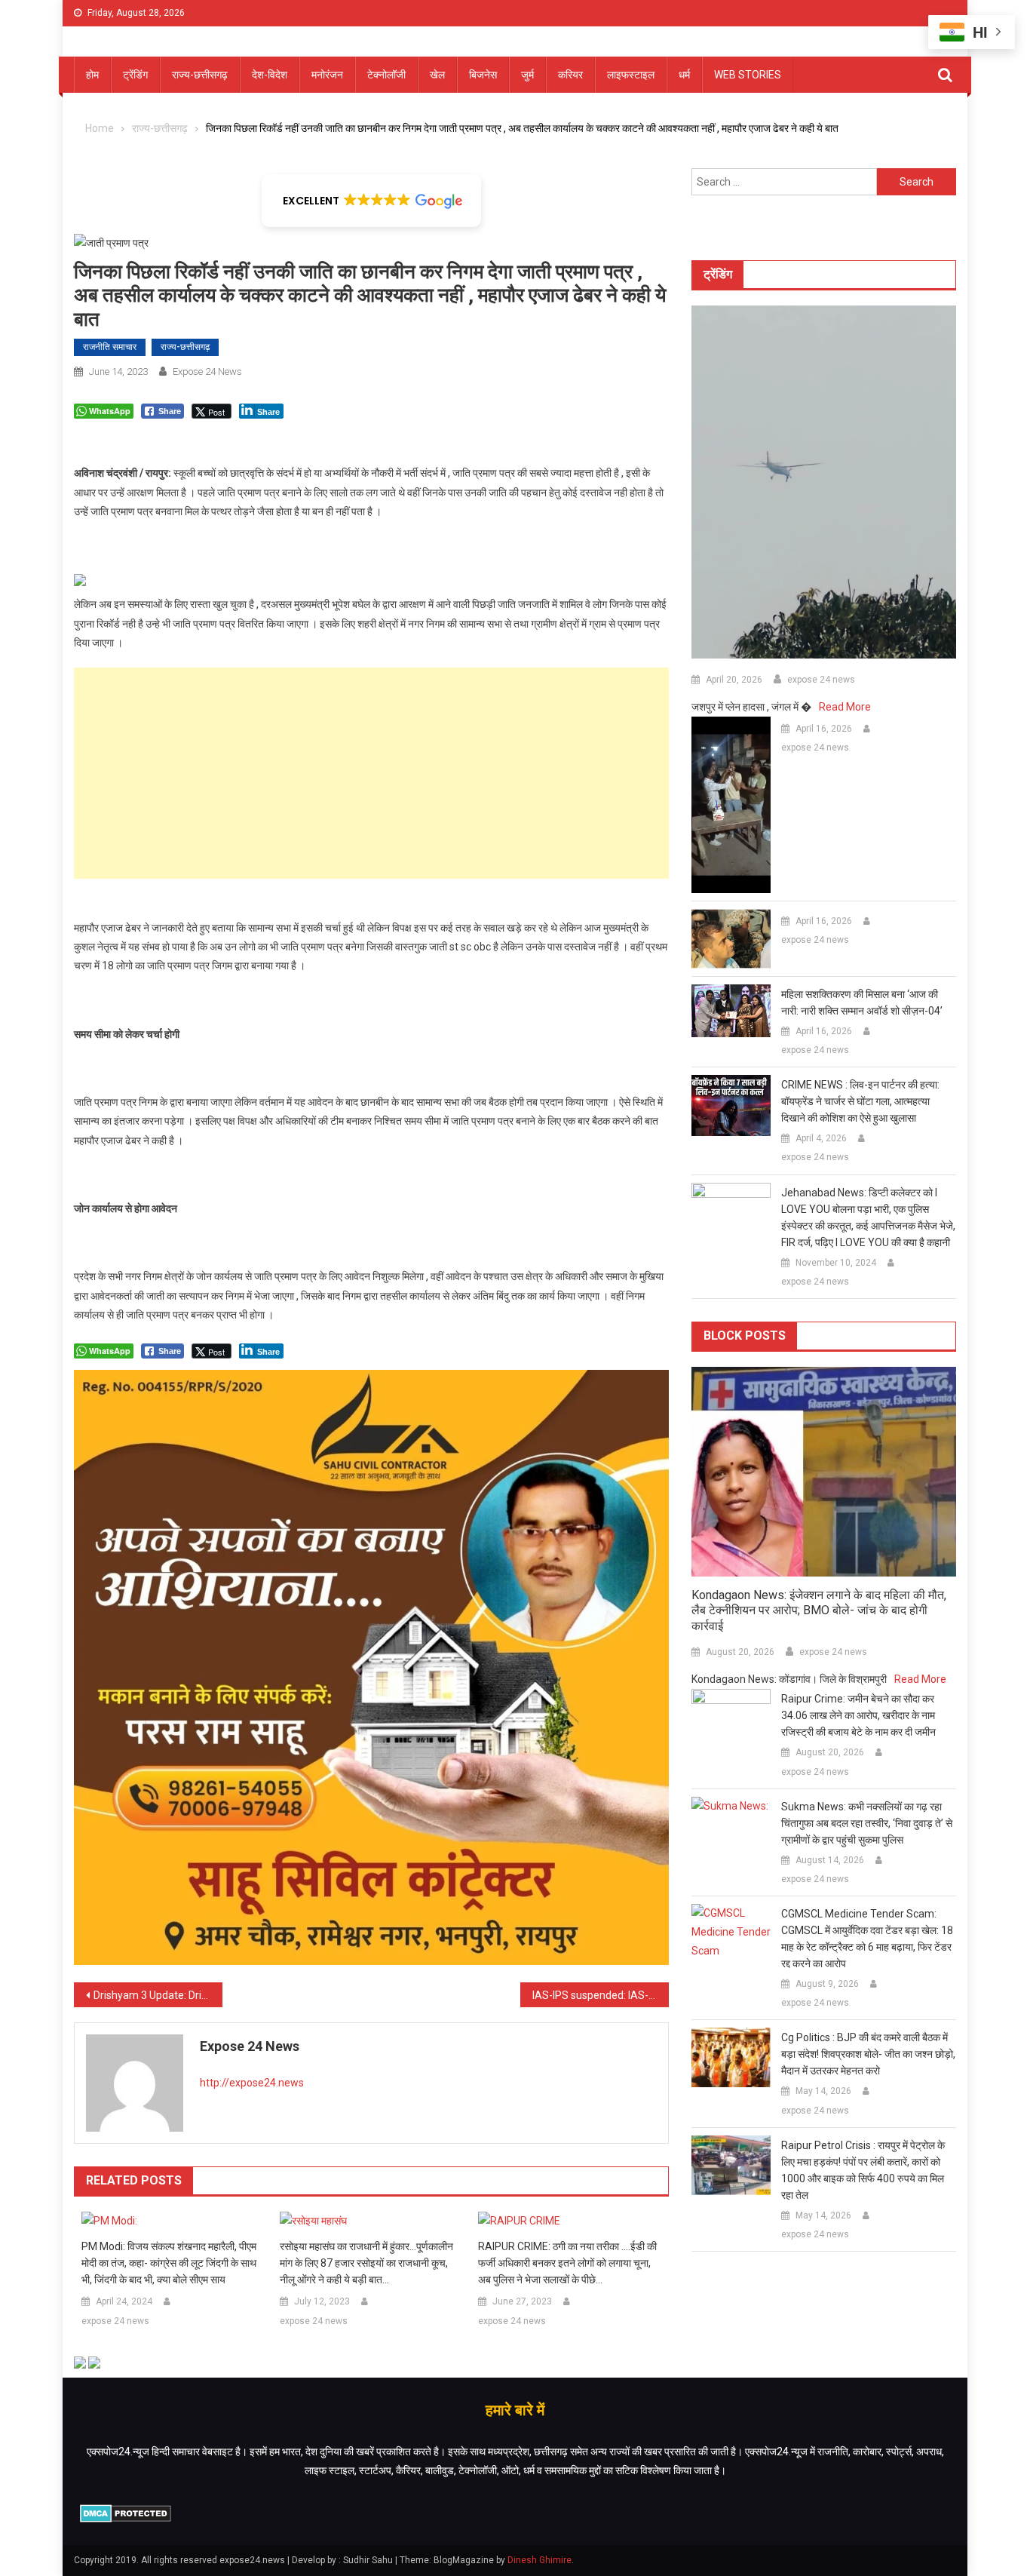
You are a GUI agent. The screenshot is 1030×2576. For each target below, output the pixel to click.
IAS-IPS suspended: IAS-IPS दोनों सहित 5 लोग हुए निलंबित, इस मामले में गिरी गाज (601, 1995)
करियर (570, 75)
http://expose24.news (252, 2083)
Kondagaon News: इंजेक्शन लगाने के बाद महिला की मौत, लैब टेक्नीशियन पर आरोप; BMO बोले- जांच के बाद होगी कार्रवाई (819, 1611)
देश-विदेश (270, 75)
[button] (371, 201)
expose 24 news (207, 372)
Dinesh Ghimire (540, 2560)
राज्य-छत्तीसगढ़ (200, 75)
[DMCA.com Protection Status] (126, 2512)
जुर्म (527, 75)
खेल (437, 75)
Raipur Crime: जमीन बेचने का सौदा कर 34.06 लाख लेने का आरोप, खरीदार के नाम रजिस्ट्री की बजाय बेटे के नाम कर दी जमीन (858, 1715)
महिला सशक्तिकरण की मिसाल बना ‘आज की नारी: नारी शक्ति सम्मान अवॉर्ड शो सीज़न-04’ (862, 1002)
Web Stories (748, 75)
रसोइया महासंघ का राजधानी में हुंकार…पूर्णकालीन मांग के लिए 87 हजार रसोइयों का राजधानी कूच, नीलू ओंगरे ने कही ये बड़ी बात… (366, 2263)
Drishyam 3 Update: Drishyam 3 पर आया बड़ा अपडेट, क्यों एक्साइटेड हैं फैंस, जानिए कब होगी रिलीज (158, 1995)
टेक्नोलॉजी (386, 75)
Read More (845, 707)
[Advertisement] (371, 773)
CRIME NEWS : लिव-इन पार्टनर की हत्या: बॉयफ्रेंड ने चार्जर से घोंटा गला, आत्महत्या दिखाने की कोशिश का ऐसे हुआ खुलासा (860, 1101)
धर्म (684, 75)
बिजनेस (483, 75)
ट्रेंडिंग (135, 75)
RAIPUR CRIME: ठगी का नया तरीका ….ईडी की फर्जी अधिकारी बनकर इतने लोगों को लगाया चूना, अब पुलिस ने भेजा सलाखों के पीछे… (567, 2263)
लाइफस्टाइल (631, 75)
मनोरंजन (327, 75)
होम (92, 75)
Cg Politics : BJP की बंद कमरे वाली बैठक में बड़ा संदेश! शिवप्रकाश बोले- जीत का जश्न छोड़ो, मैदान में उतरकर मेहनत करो (868, 2054)
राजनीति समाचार (110, 347)
